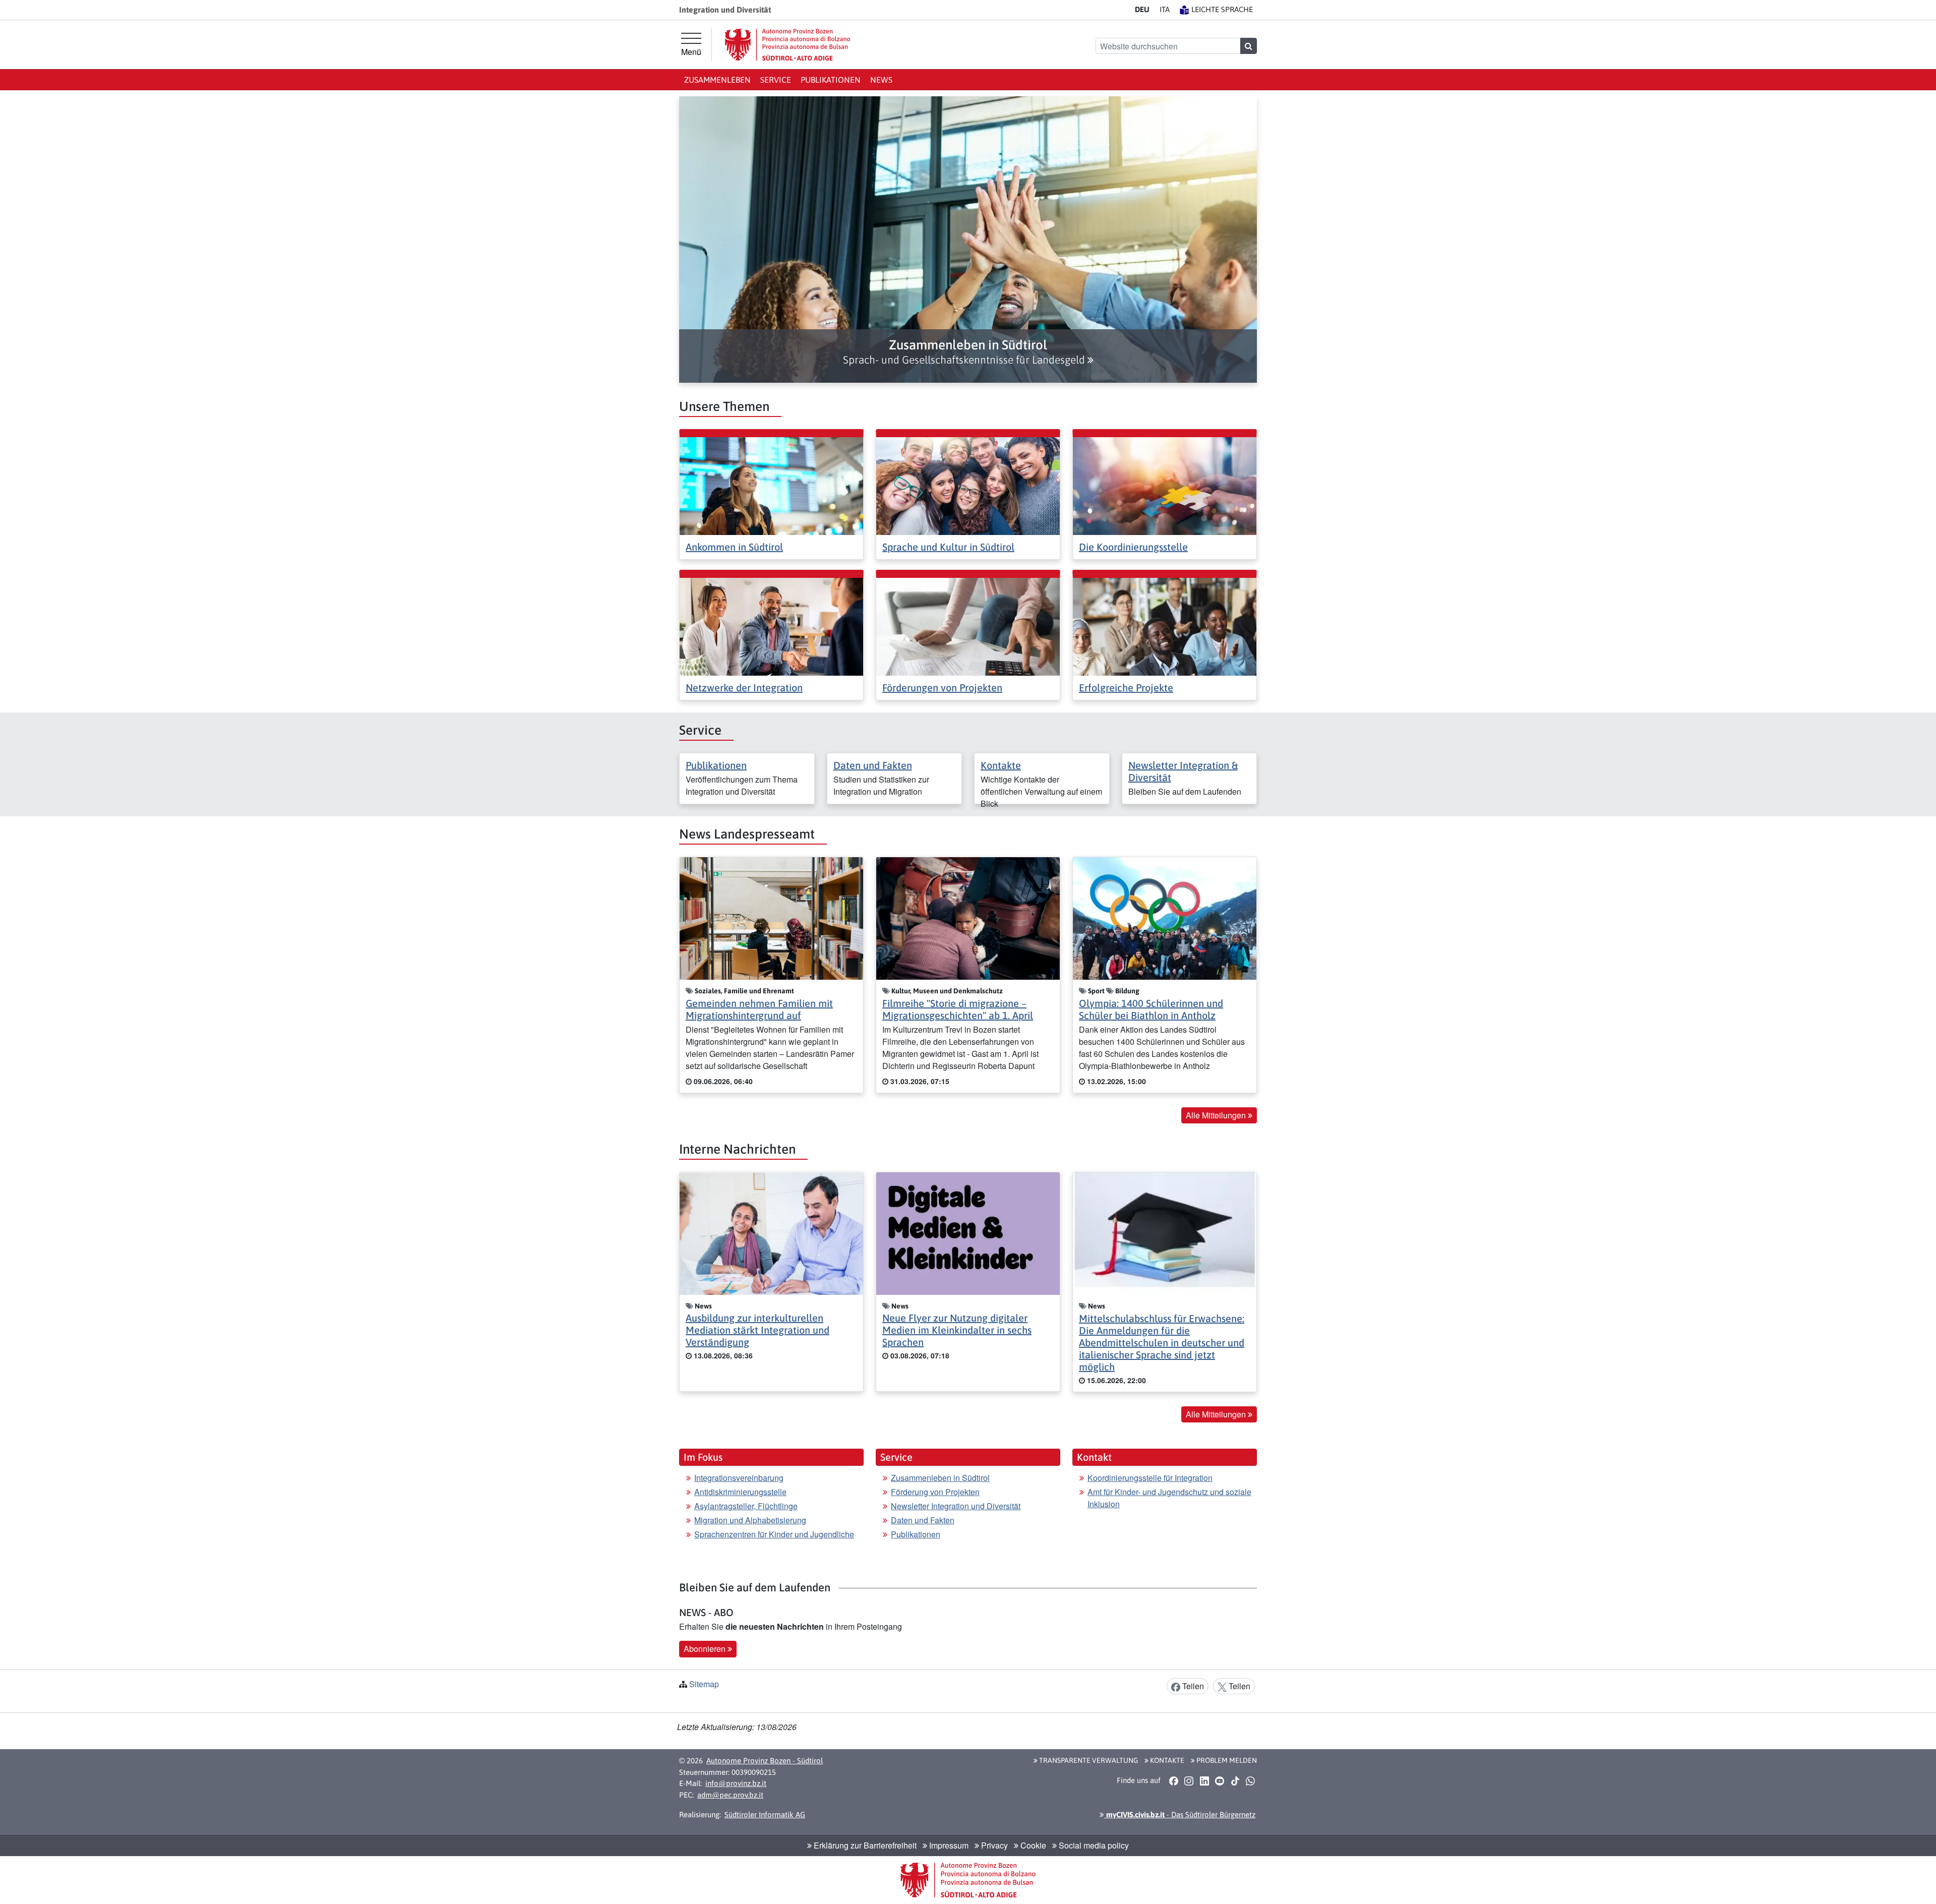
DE (1142, 9)
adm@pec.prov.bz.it (730, 1795)
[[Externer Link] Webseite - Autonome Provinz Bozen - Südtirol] (788, 45)
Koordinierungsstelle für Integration (1150, 1478)
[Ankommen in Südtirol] (771, 485)
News (881, 80)
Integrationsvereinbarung (739, 1478)
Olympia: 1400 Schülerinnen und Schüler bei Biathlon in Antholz (1151, 1009)
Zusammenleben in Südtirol (940, 1478)
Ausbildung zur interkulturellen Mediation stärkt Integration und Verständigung (758, 1330)
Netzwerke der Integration (744, 688)
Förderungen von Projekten (942, 688)
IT (1165, 9)
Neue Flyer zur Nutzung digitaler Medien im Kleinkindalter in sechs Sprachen (957, 1330)
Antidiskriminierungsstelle (740, 1492)
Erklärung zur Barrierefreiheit (864, 1845)
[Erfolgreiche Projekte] (1165, 626)
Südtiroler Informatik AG (765, 1814)
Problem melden (1226, 1760)
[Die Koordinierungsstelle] (1165, 485)
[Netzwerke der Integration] (771, 626)
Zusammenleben (717, 80)
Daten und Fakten (873, 765)
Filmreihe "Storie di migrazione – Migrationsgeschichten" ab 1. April (958, 1009)
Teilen (1192, 1686)
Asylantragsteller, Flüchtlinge (746, 1506)
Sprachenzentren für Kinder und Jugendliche (774, 1534)
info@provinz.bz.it (736, 1783)
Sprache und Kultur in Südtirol (948, 547)
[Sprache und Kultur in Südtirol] (968, 485)
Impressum (948, 1845)
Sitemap (704, 1684)
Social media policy (1093, 1845)
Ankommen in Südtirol (734, 547)
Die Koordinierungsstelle (1133, 547)
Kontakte (1001, 765)
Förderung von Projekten (935, 1492)
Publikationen (831, 80)
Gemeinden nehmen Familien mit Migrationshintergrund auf (759, 1009)
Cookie (1032, 1845)
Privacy (993, 1845)
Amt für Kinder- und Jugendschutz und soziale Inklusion (1169, 1498)
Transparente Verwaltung (1088, 1760)
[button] (968, 352)
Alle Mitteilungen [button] (1217, 1115)
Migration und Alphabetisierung (750, 1520)
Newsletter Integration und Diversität (956, 1506)
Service (776, 80)
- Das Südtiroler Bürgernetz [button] (1180, 1814)
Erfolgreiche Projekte (1126, 688)
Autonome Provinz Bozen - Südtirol (765, 1761)
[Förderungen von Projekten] (968, 626)
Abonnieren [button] (706, 1649)
